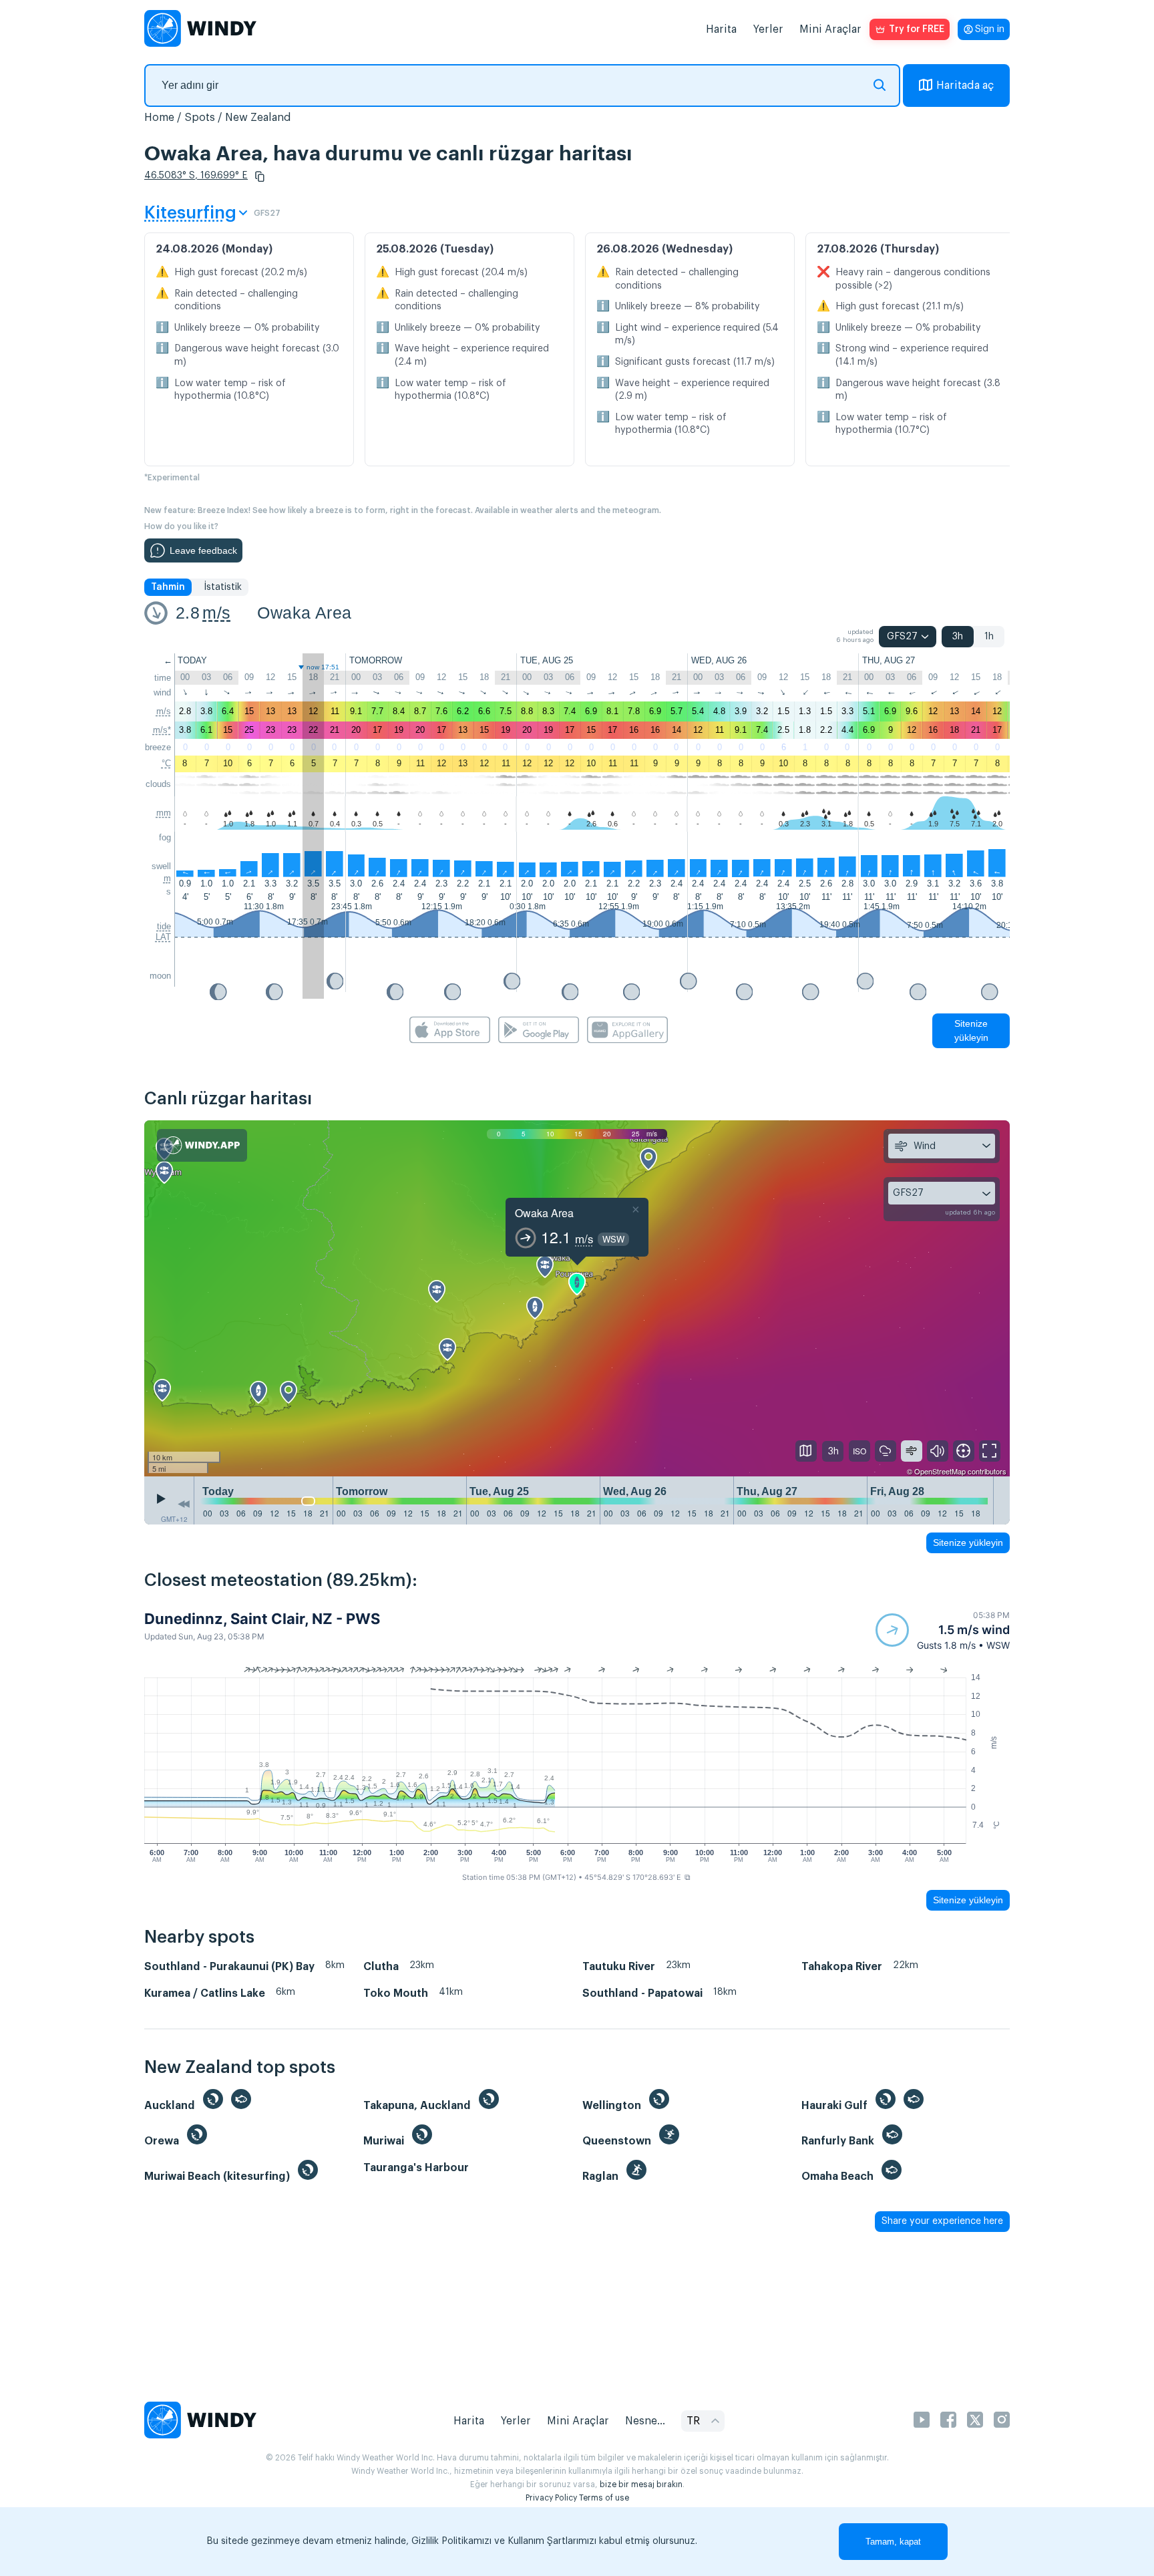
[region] (577, 1299)
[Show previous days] (184, 1504)
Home (159, 118)
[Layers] (806, 1451)
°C (166, 763)
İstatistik (223, 587)
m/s (216, 613)
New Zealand (258, 118)
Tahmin (168, 587)
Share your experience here (942, 2221)
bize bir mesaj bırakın (641, 2484)
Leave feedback (203, 550)
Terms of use (604, 2498)
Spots (200, 118)
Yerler (768, 29)
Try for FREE (917, 29)
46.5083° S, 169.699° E (196, 176)
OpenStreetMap (940, 1471)
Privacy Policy (551, 2498)
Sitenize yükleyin (971, 1030)
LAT (163, 937)
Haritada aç (965, 86)
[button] (260, 176)
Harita (721, 29)
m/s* (162, 730)
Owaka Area (304, 613)
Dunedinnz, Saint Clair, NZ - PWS (262, 1619)
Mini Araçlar (830, 29)
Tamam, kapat (893, 2542)
